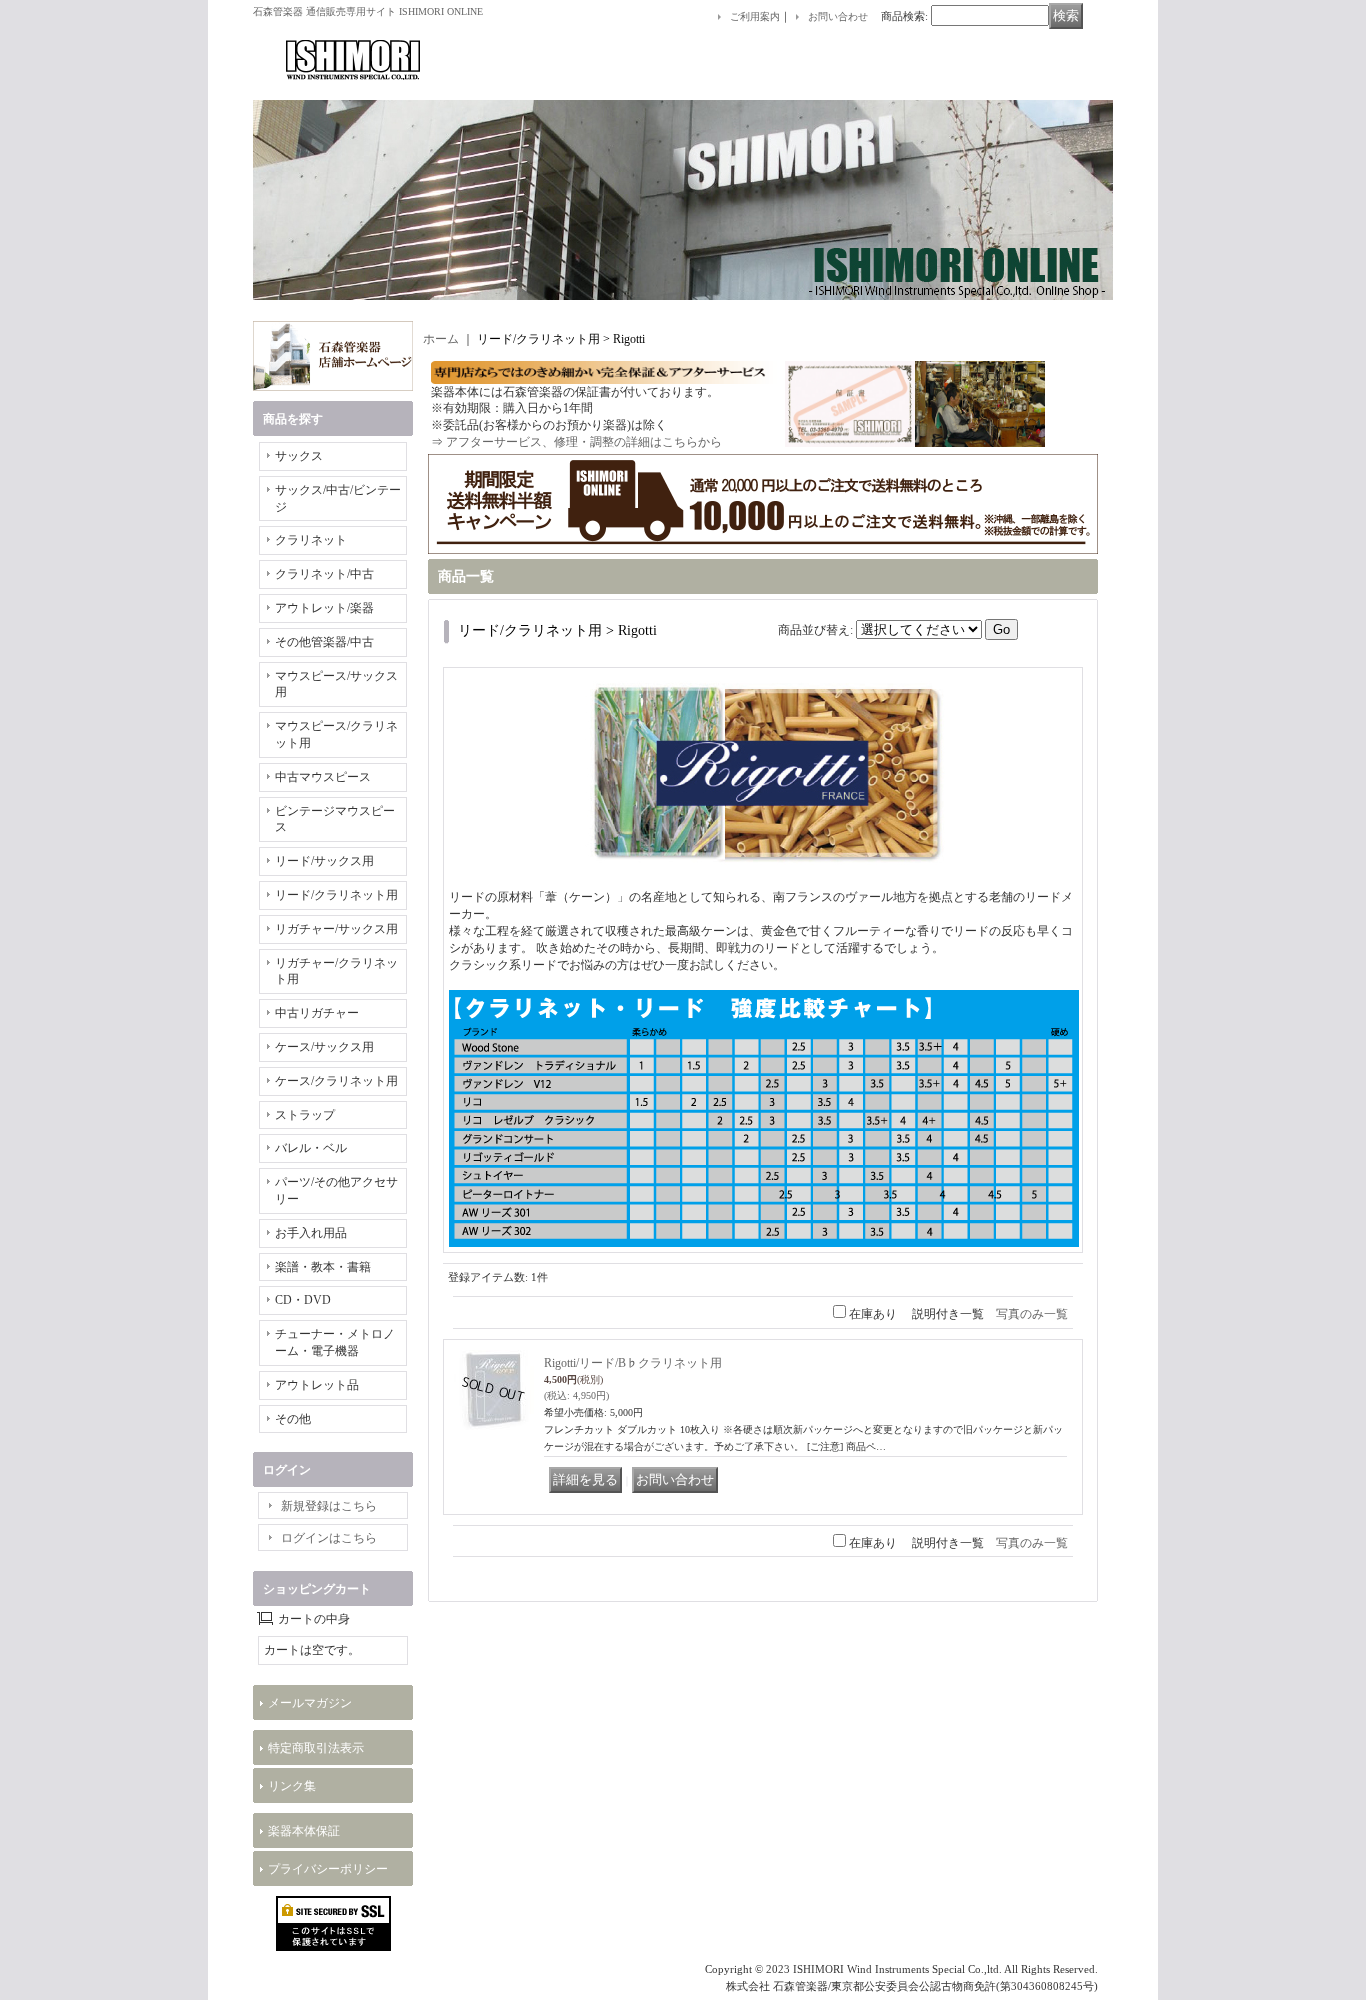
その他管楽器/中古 (324, 642)
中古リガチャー (317, 1013)
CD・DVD (303, 1300)
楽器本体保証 (304, 1831)
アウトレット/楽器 (324, 608)
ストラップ (305, 1115)
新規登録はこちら (329, 1506)
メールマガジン (310, 1703)
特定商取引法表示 (316, 1748)
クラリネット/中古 (324, 574)
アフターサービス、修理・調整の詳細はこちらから (584, 442)
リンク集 (292, 1786)
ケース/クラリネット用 (336, 1081)
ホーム (441, 339)
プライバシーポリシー (328, 1869)
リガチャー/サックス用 (336, 929)
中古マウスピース (323, 777)
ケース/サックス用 (324, 1047)
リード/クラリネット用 (336, 895)
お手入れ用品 (311, 1233)
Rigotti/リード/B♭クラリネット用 (633, 1363)
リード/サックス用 (324, 861)
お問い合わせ (838, 16)
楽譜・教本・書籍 (323, 1267)
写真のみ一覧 (1032, 1314)
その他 (293, 1419)
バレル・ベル (311, 1148)
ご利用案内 (755, 16)
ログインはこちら (329, 1538)
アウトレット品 (317, 1385)
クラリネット (311, 540)
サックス (299, 456)
